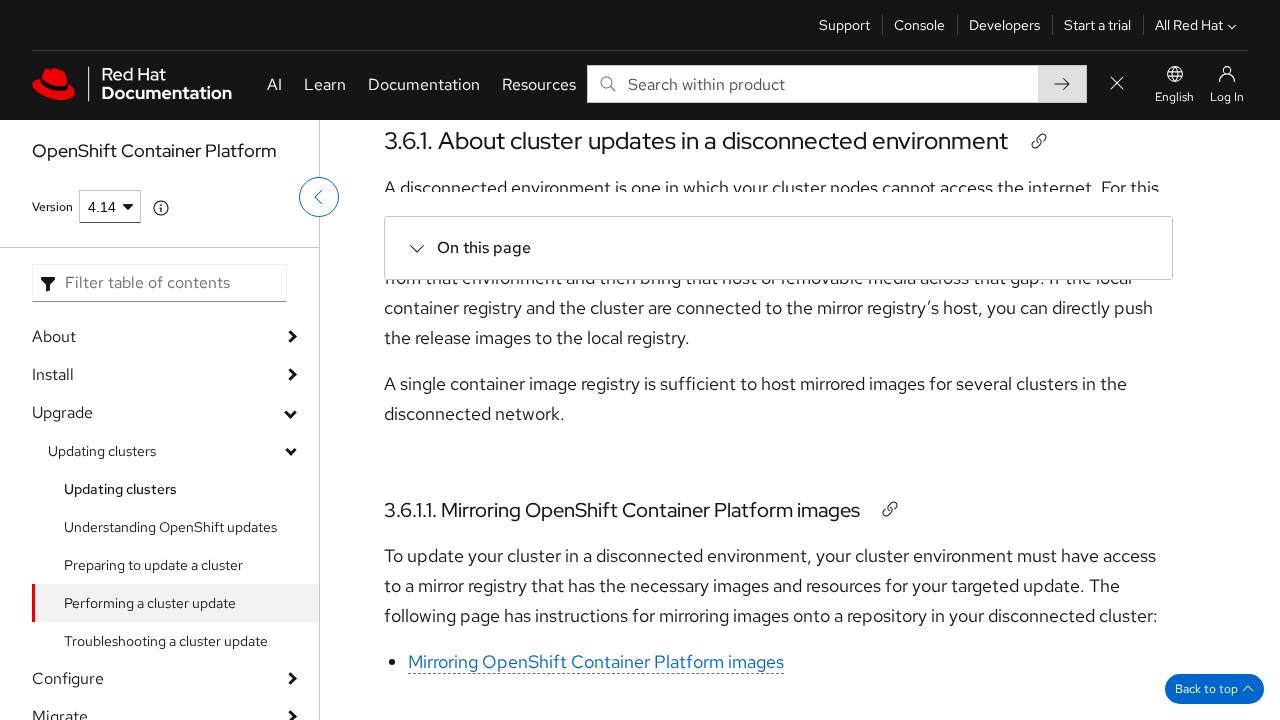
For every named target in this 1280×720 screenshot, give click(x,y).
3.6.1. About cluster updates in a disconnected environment (696, 140)
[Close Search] (1117, 84)
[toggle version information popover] (161, 208)
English (1174, 97)
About (54, 336)
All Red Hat (1189, 25)
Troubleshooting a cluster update (166, 641)
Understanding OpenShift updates (170, 527)
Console (919, 25)
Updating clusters (102, 451)
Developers (1004, 25)
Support (844, 25)
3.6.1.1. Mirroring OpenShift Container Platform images (622, 510)
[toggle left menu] (319, 197)
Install (53, 374)
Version (52, 207)
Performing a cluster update (150, 603)
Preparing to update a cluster (153, 565)
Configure (68, 678)
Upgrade (62, 412)
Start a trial (1097, 25)
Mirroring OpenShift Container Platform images (596, 661)
